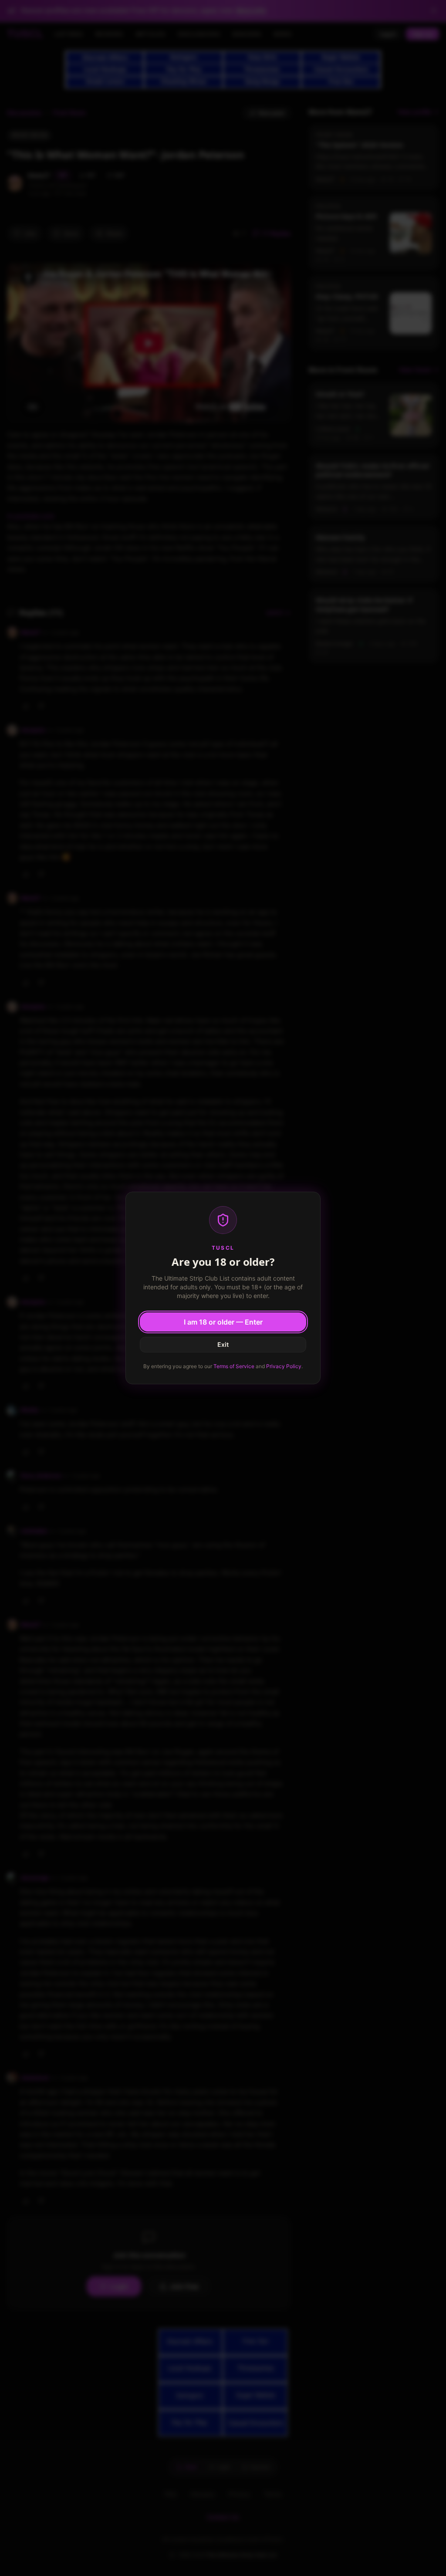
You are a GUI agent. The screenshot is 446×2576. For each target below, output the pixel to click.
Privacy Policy (284, 1366)
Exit (223, 1344)
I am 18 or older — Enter (223, 1322)
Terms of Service (234, 1366)
